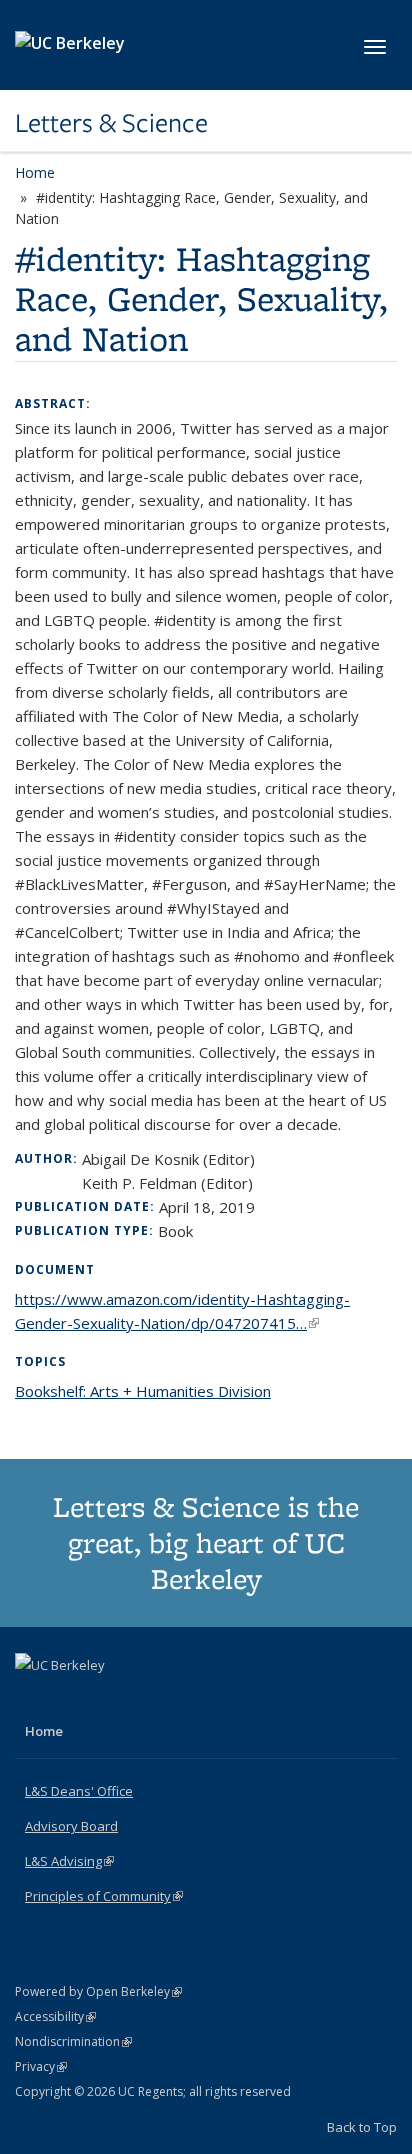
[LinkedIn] (72, 1699)
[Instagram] (111, 1699)
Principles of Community (104, 1896)
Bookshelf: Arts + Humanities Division (143, 1391)
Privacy (41, 2066)
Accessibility (55, 2016)
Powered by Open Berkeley (98, 1991)
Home (35, 172)
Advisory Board (71, 1826)
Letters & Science (111, 123)
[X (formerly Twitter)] (33, 1699)
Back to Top (362, 2127)
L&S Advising (69, 1861)
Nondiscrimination (73, 2041)
